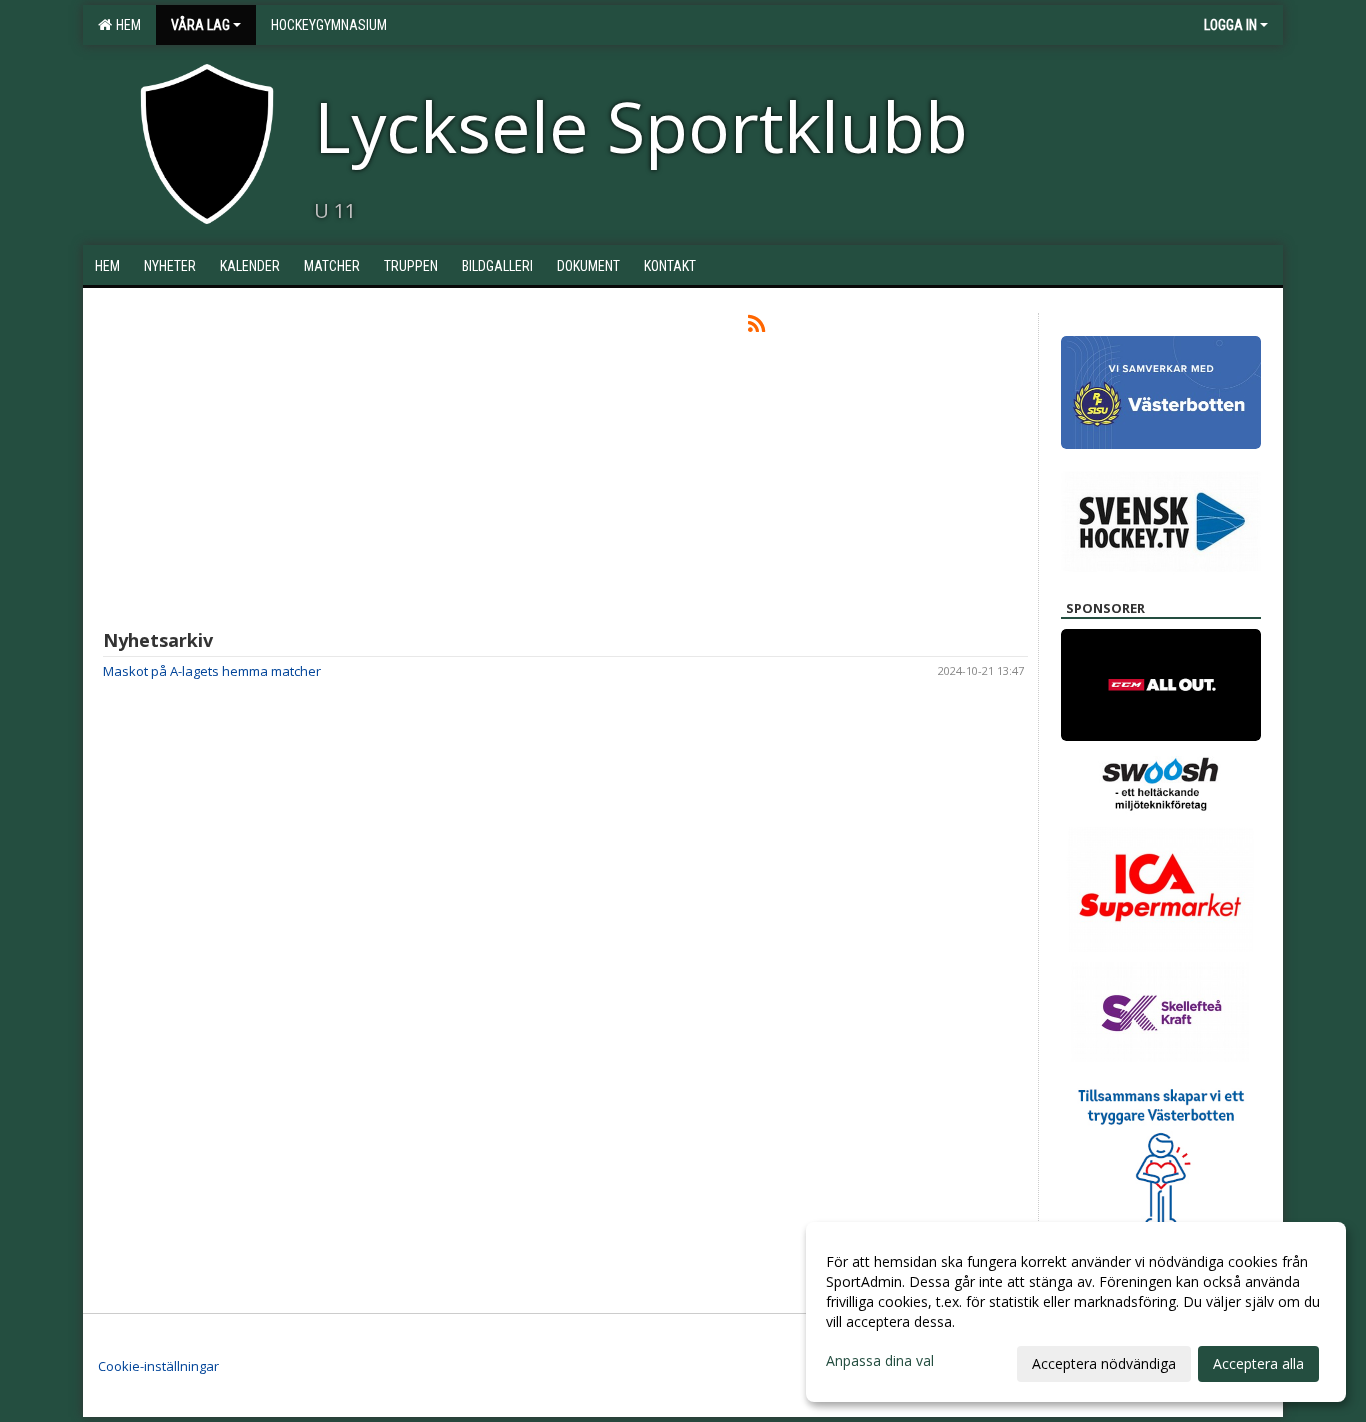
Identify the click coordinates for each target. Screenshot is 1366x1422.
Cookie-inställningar (158, 1366)
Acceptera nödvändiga (1104, 1363)
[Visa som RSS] (756, 327)
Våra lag (200, 25)
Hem (125, 25)
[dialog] (1076, 1312)
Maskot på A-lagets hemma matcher (212, 671)
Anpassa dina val (880, 1361)
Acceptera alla (1258, 1363)
